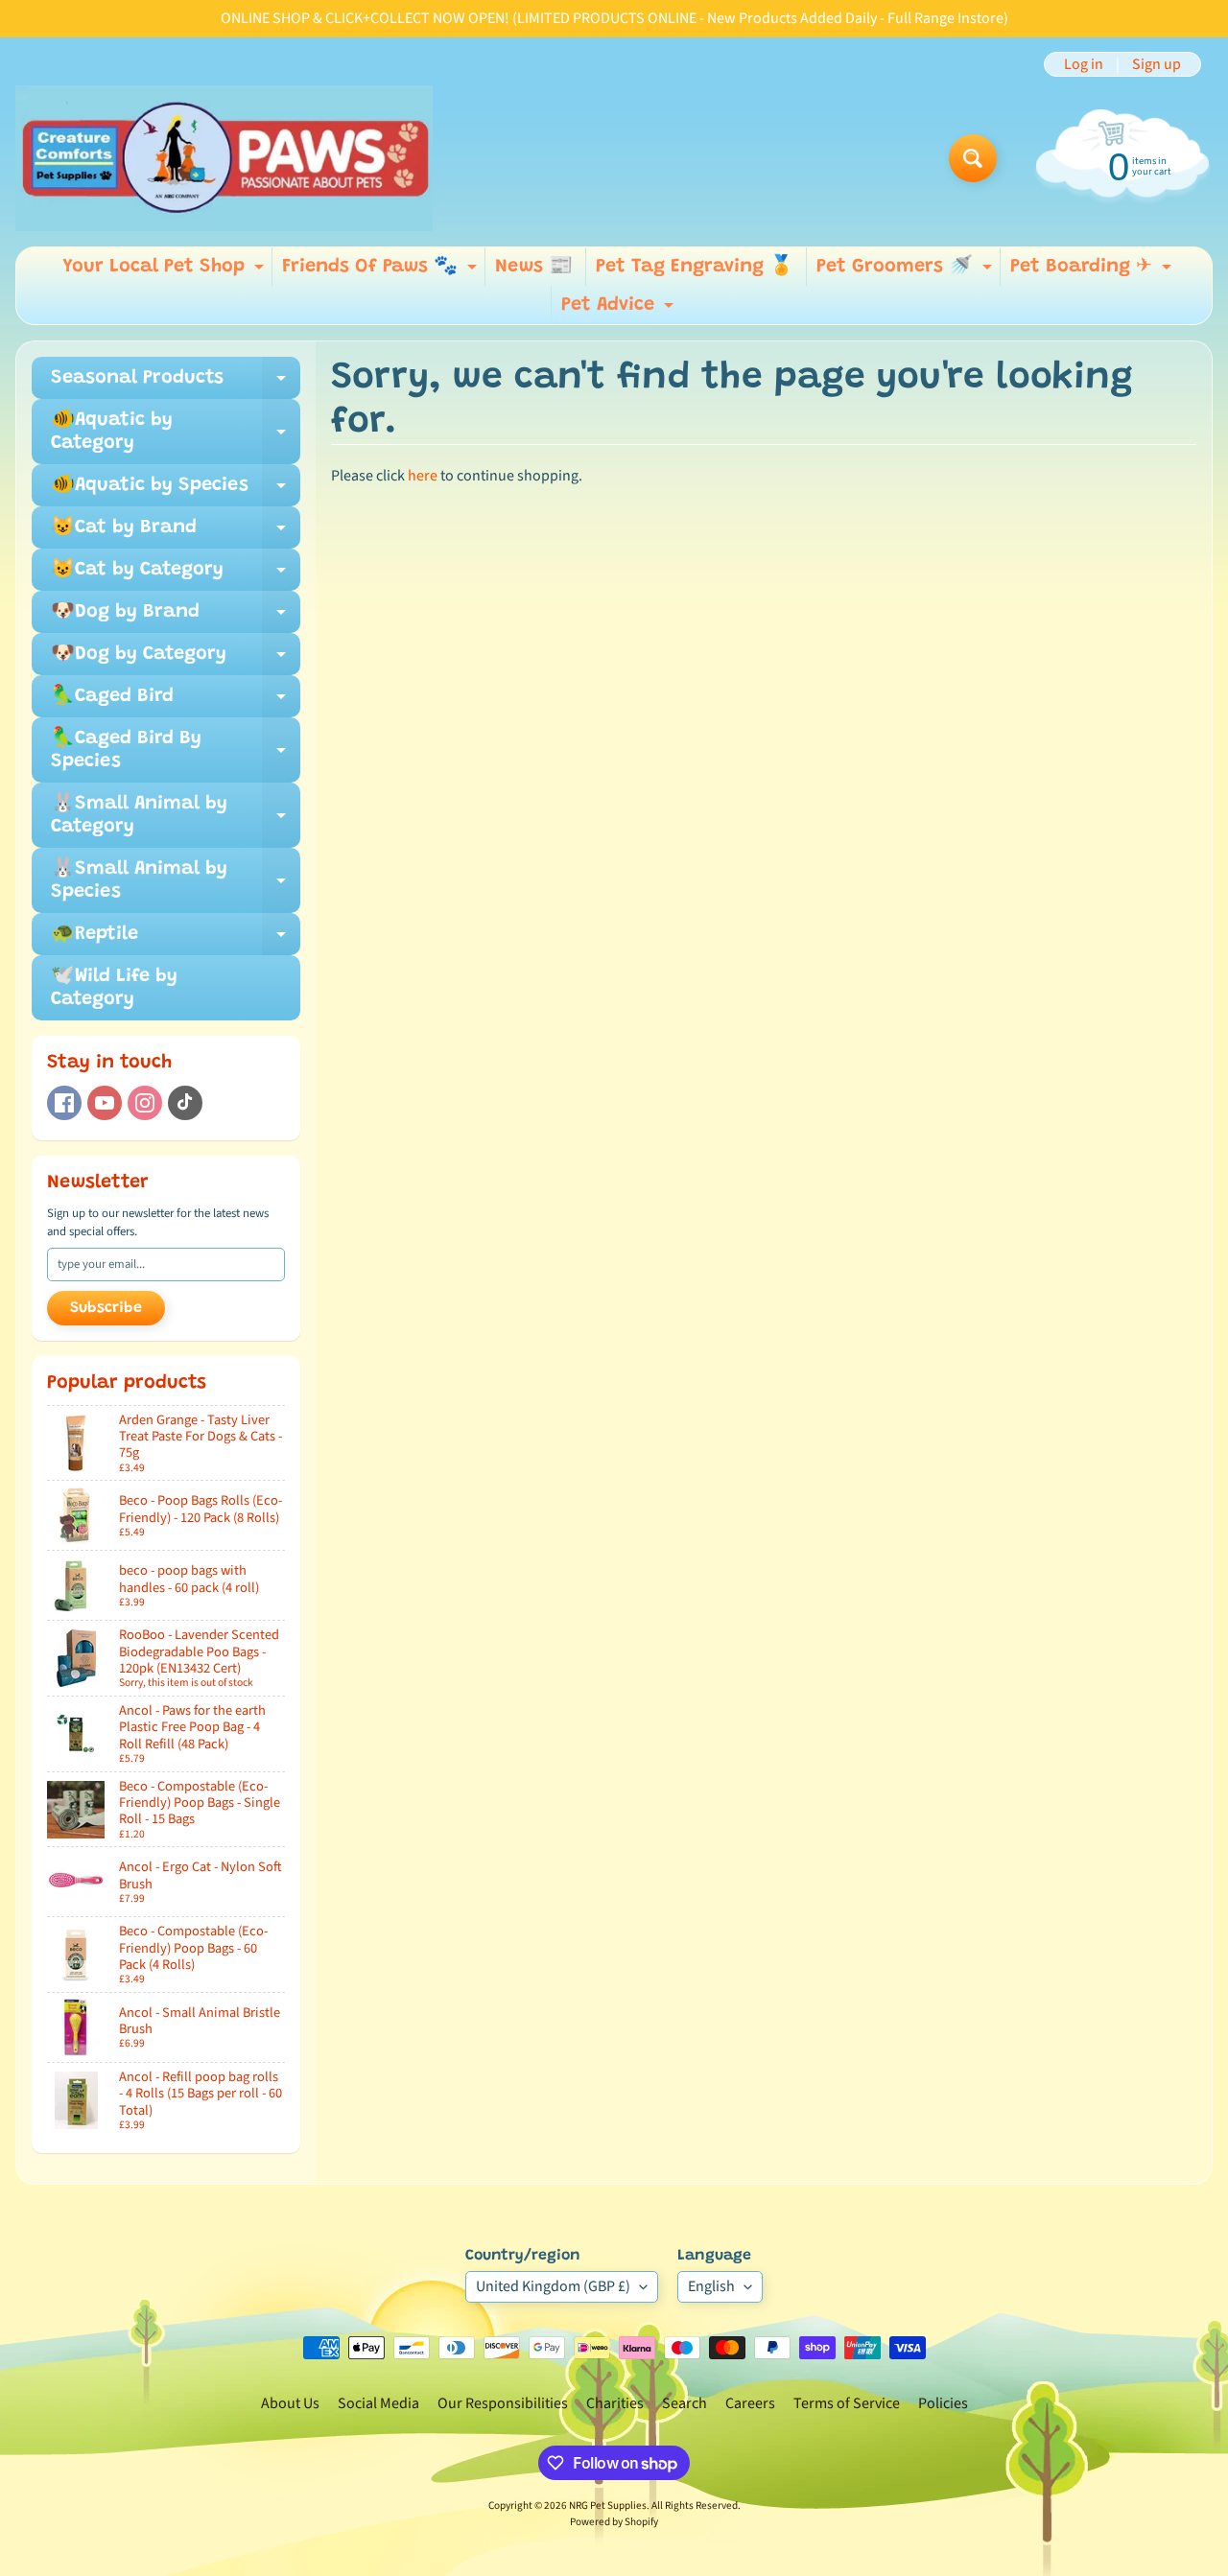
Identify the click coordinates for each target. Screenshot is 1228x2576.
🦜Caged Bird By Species (176, 751)
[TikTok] (185, 1103)
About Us (290, 2403)
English (711, 2286)
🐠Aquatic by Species (176, 491)
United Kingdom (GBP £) (553, 2286)
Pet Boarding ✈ (1093, 271)
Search (685, 2403)
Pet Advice (620, 310)
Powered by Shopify (614, 2522)
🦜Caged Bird (176, 702)
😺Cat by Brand (176, 533)
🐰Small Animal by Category (176, 816)
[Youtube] (105, 1103)
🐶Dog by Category (176, 660)
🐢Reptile (176, 940)
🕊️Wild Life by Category (114, 988)
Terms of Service (847, 2403)
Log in (1084, 64)
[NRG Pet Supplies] (224, 158)
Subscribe (106, 1308)
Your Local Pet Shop (165, 271)
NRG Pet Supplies (608, 2506)
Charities (615, 2403)
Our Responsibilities (503, 2403)
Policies (943, 2403)
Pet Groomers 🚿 (907, 271)
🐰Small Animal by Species (176, 881)
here (423, 476)
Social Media (378, 2403)
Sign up (1157, 64)
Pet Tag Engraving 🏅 (695, 267)
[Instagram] (145, 1103)
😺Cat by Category (176, 575)
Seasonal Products (176, 384)
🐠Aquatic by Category (176, 433)
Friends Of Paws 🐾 (382, 271)
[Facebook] (64, 1103)
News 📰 (534, 267)
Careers (750, 2403)
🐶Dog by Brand (176, 618)
